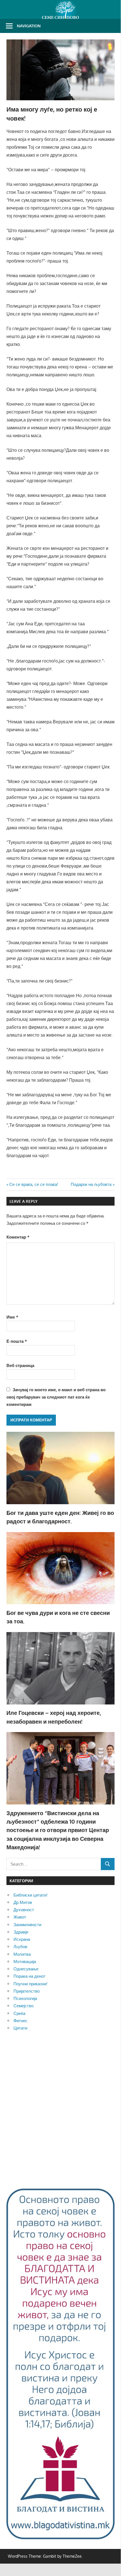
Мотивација (25, 1962)
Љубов (20, 1947)
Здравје (21, 1932)
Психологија (25, 1998)
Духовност (24, 1910)
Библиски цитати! (30, 1895)
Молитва (22, 1954)
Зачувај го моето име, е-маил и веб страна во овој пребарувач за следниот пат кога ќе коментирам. (56, 1397)
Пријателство (27, 1991)
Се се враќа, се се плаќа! (34, 1184)
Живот (20, 1917)
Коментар (18, 1237)
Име (12, 1317)
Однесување (26, 1969)
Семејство (23, 2006)
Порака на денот (29, 1976)
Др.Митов (23, 1902)
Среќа (19, 2013)
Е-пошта (17, 1341)
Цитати (20, 2028)
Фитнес (20, 2021)
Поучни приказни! (30, 1984)
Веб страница (20, 1365)
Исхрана (22, 1939)
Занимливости (27, 1925)
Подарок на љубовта (91, 1184)
